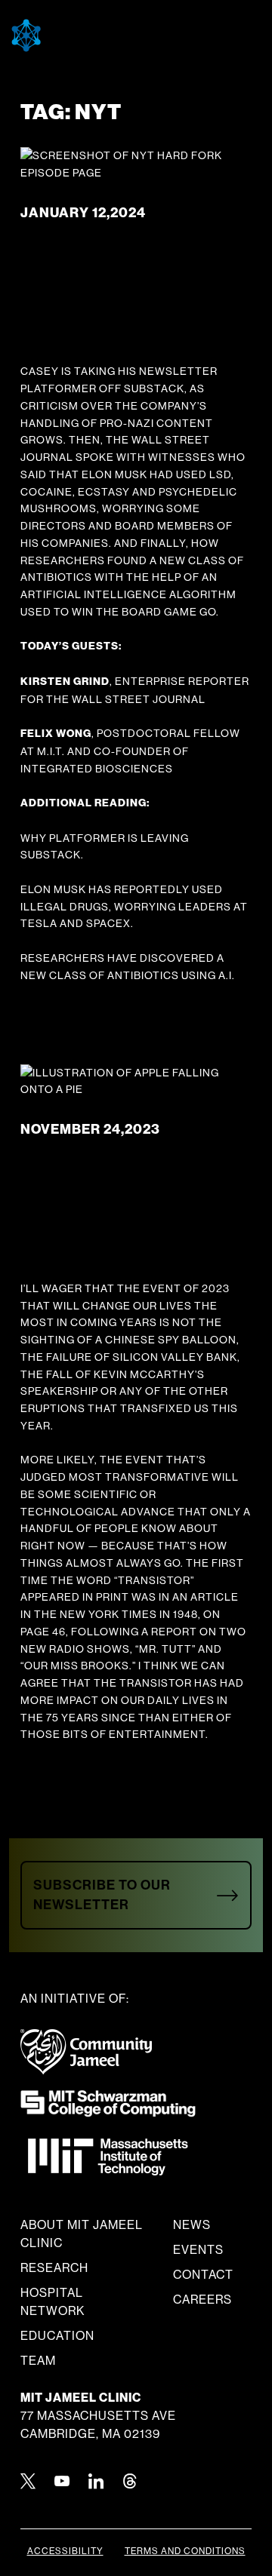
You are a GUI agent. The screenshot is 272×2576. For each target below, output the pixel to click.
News (192, 2225)
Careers (202, 2300)
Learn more (66, 993)
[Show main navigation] (189, 36)
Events (198, 2250)
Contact (203, 2275)
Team (38, 2361)
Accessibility (65, 2551)
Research (54, 2268)
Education (57, 2336)
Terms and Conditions (185, 2551)
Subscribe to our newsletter (102, 1894)
